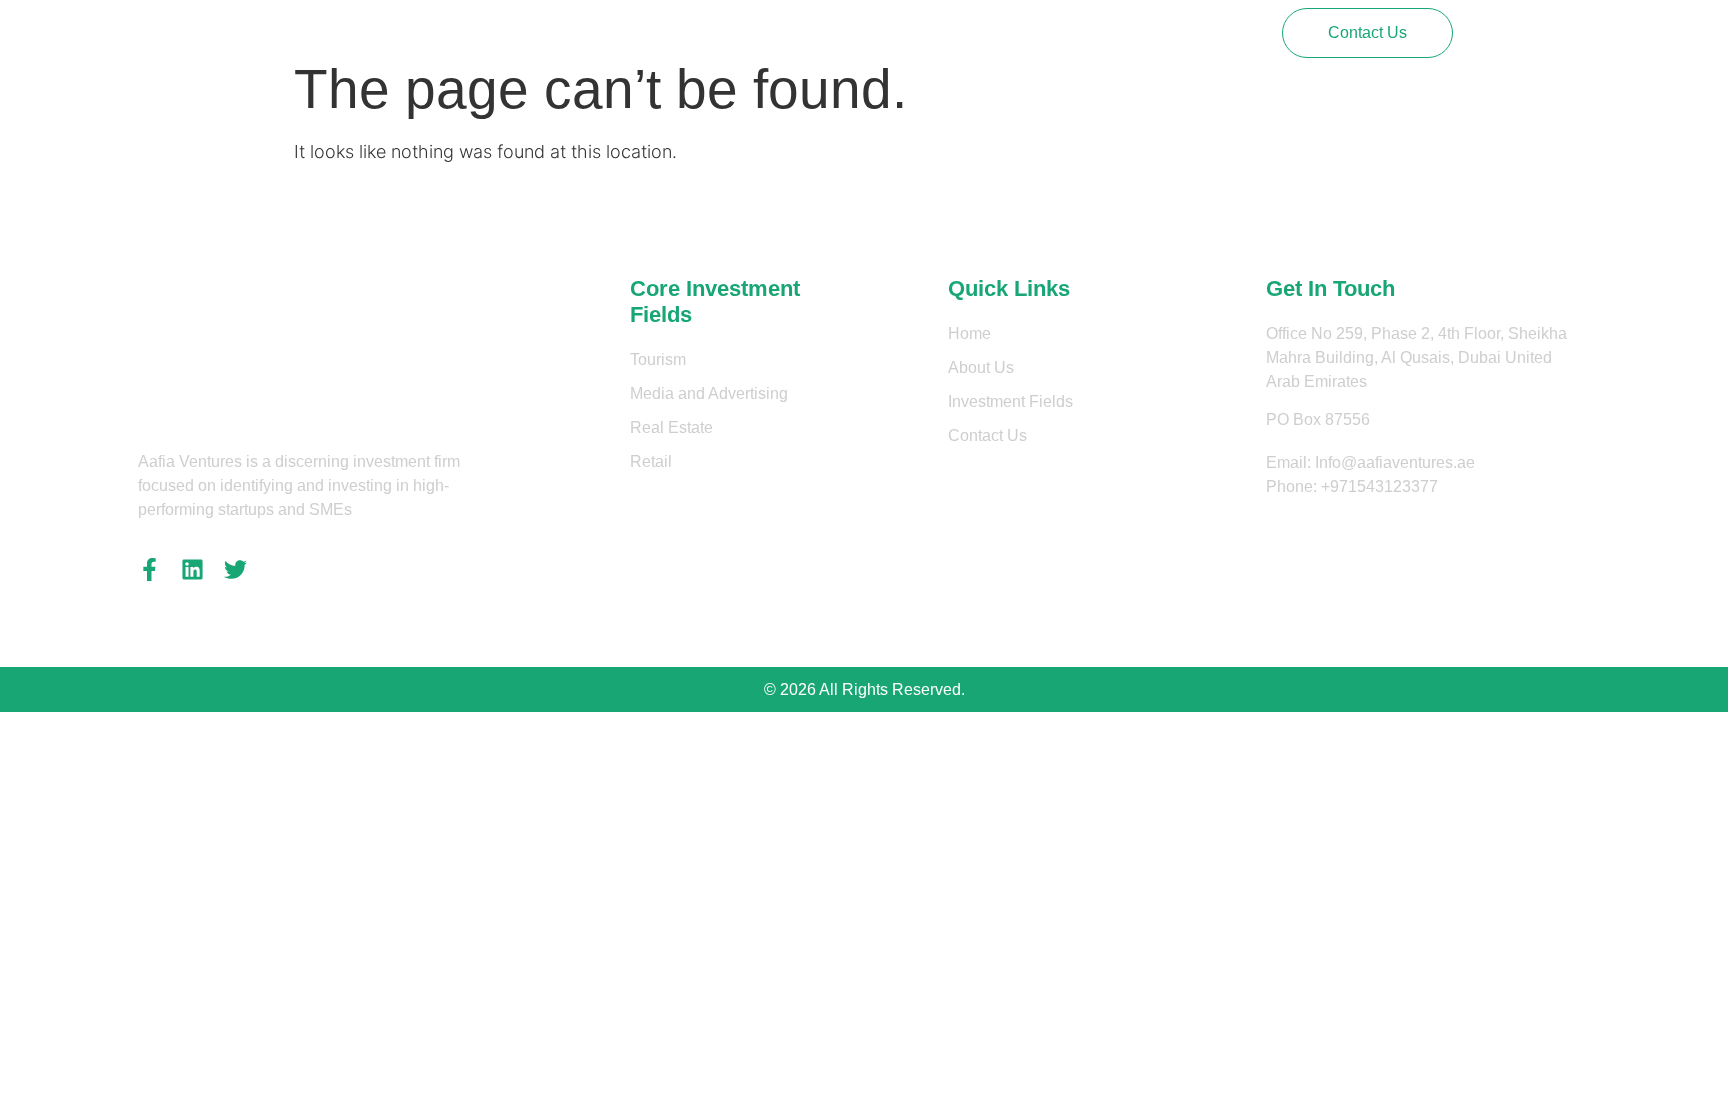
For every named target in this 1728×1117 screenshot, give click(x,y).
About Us (688, 32)
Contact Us (945, 32)
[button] (1367, 33)
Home (603, 32)
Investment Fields (813, 32)
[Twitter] (235, 569)
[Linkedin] (192, 569)
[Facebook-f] (149, 569)
